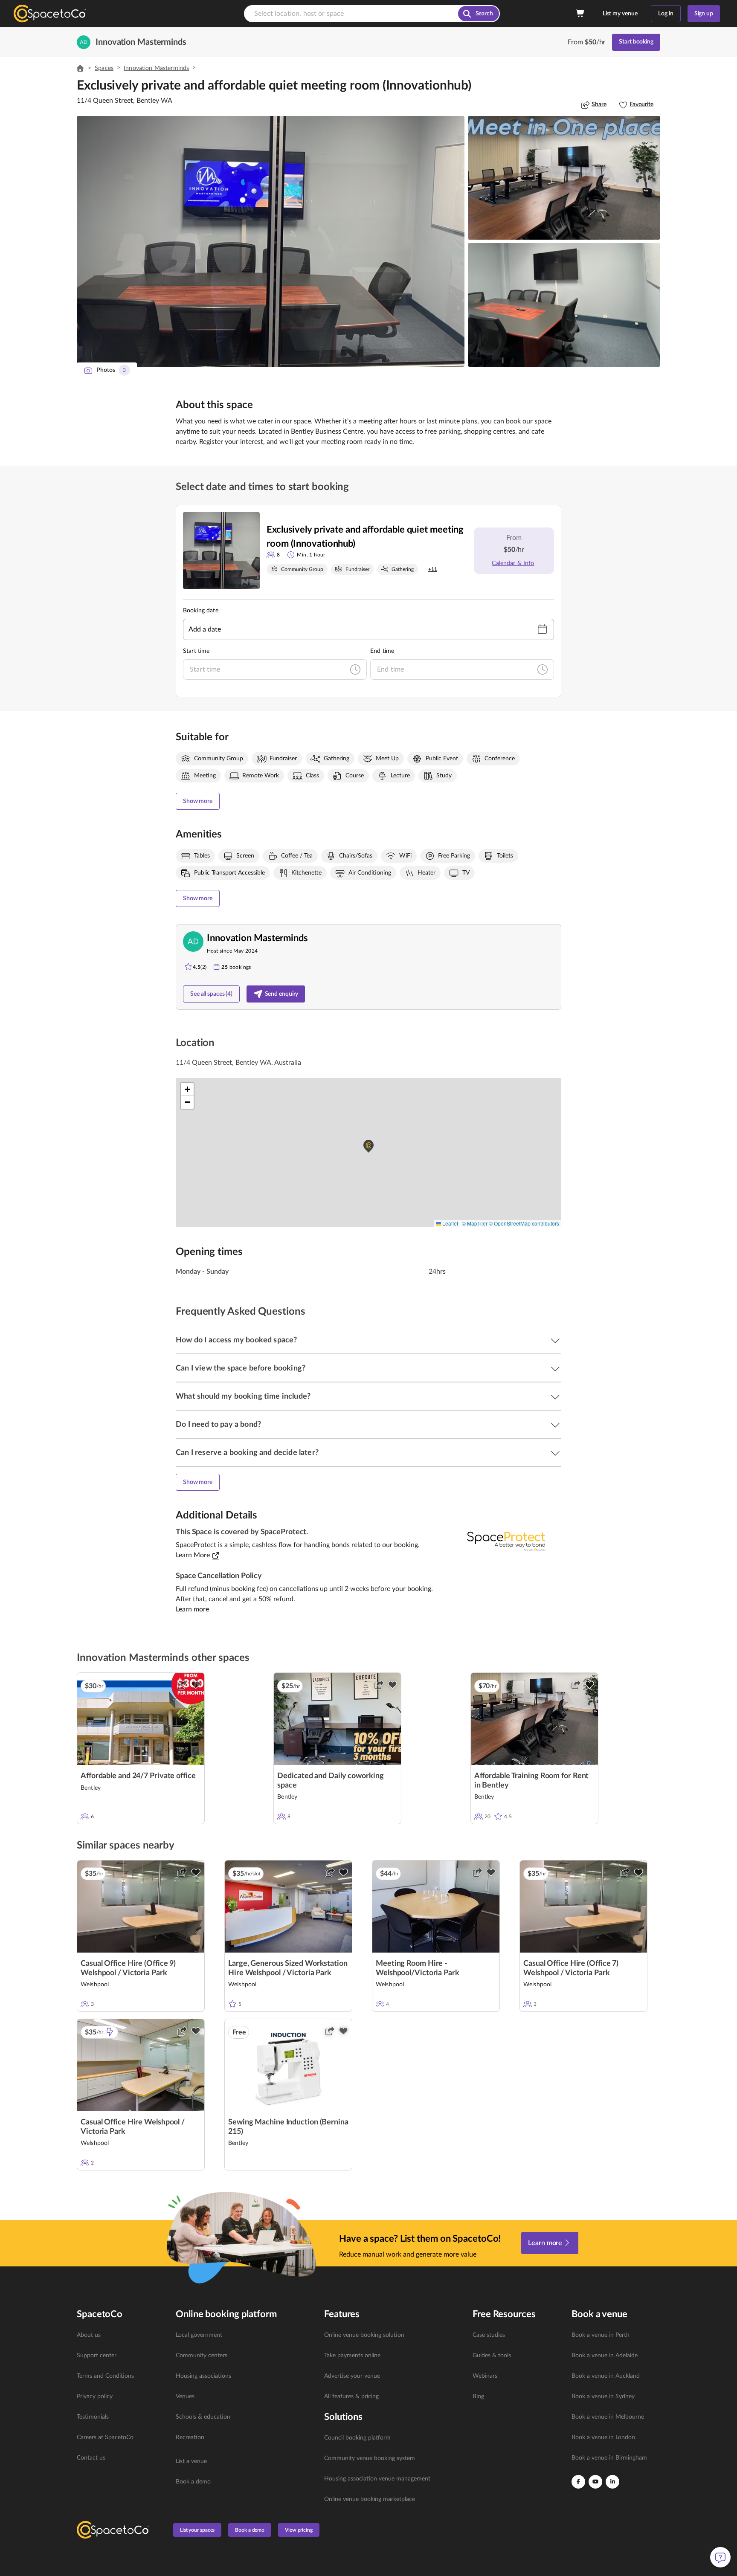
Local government (199, 2335)
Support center (97, 2356)
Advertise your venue (352, 2376)
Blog (478, 2396)
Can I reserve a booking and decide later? (247, 1453)
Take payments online (352, 2356)
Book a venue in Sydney (603, 2396)
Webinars (485, 2376)
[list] (121, 2396)
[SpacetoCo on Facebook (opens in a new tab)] (578, 2482)
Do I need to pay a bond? (218, 1425)
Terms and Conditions (105, 2376)
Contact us (91, 2458)
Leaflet (450, 1223)
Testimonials (93, 2417)
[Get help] (720, 2557)
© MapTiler (475, 1223)
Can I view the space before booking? (241, 1368)
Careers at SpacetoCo (105, 2437)
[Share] (182, 1685)
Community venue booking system (370, 2458)
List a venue (191, 2461)
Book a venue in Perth (601, 2335)
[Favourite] (196, 1685)
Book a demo (193, 2482)
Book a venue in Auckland (606, 2376)
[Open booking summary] (580, 14)
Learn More (193, 1555)
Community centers (202, 2356)
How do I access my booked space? (236, 1340)
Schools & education (203, 2417)
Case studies (489, 2335)
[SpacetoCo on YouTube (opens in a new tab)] (595, 2482)
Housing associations (203, 2376)
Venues (185, 2396)
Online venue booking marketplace (370, 2499)
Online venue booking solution (364, 2335)
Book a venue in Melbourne (608, 2417)
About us (89, 2335)
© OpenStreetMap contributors (524, 1223)
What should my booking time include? (243, 1397)
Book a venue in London (603, 2437)
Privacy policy (95, 2396)
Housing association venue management (377, 2479)
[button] (271, 241)
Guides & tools (492, 2356)
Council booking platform (357, 2438)
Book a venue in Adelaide (605, 2356)
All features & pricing (351, 2396)
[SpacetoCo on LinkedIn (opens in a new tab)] (612, 2482)
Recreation (190, 2437)
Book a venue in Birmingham (609, 2458)
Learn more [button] (192, 1609)
